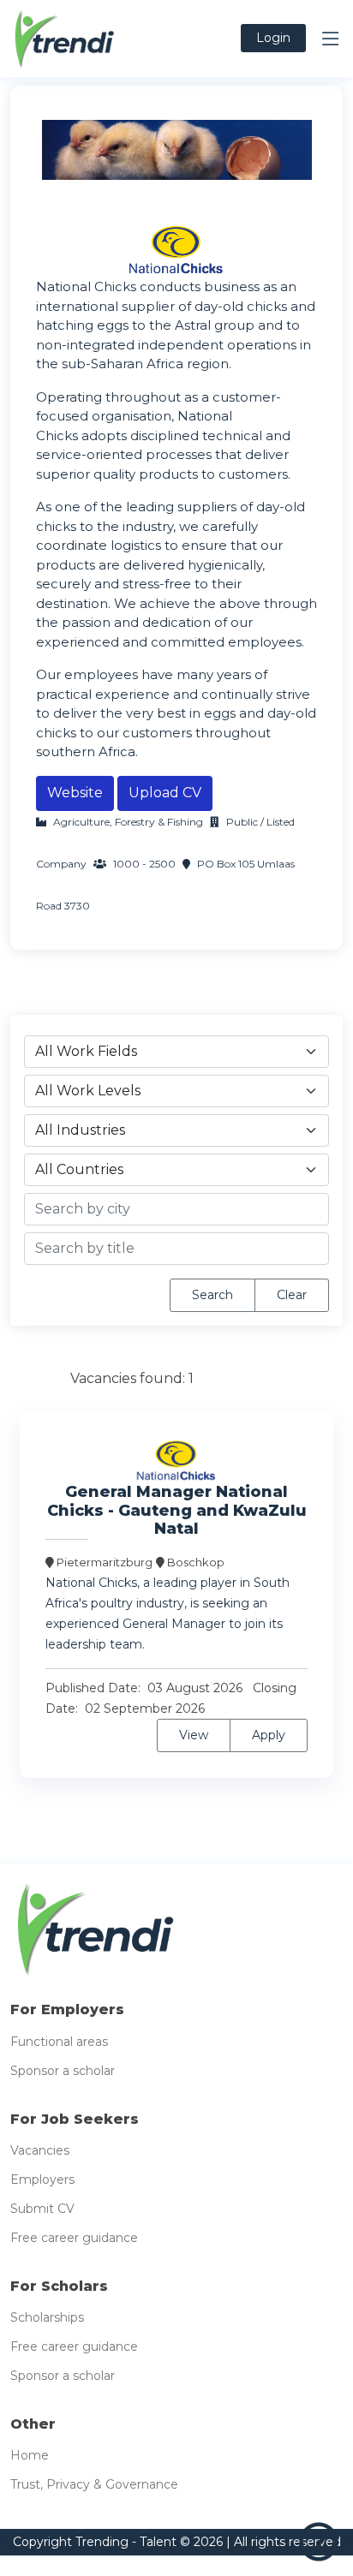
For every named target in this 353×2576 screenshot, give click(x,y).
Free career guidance (74, 2238)
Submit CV (42, 2209)
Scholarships (47, 2317)
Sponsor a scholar (63, 2071)
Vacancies (40, 2150)
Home (30, 2455)
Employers (42, 2179)
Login (273, 38)
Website (75, 793)
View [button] (194, 1735)
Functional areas (59, 2042)
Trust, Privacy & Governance (94, 2484)
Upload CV (165, 793)
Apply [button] (269, 1735)
